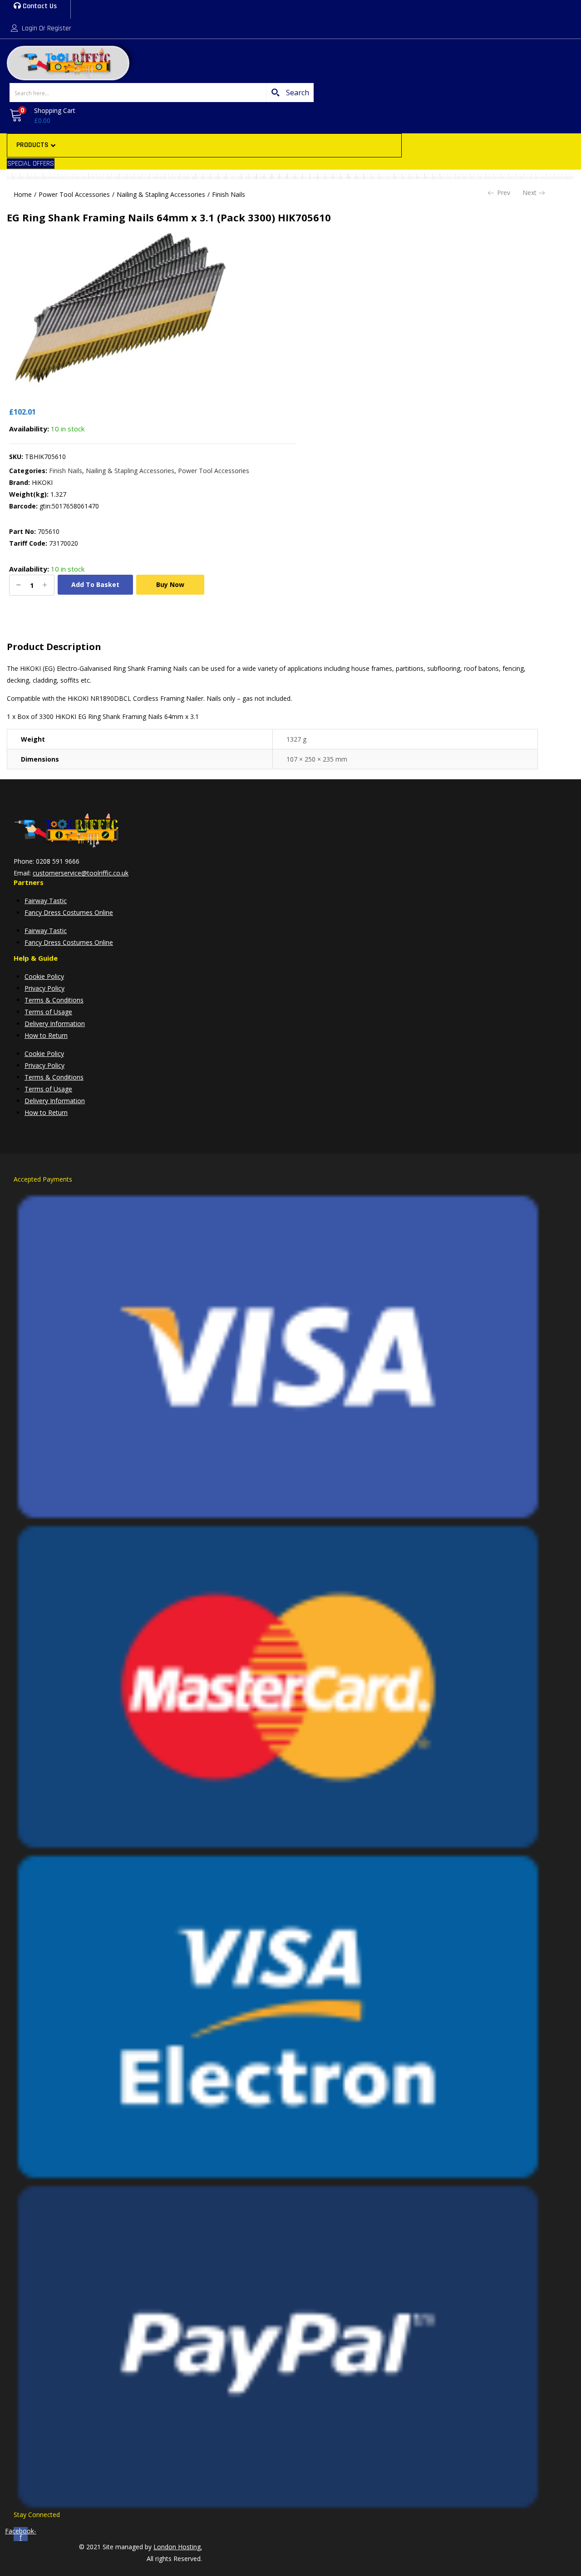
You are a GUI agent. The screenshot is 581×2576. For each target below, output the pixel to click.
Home (23, 194)
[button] (41, 116)
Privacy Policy (44, 988)
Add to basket (95, 584)
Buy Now (170, 584)
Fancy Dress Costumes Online (69, 912)
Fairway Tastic (46, 901)
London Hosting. (178, 2547)
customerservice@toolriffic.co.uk (81, 873)
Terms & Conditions (54, 1000)
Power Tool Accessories (74, 194)
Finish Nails (229, 194)
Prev (504, 193)
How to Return (46, 1035)
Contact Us (39, 6)
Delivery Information (55, 1024)
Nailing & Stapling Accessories (161, 194)
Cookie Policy (44, 976)
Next (529, 193)
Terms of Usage (48, 1012)
